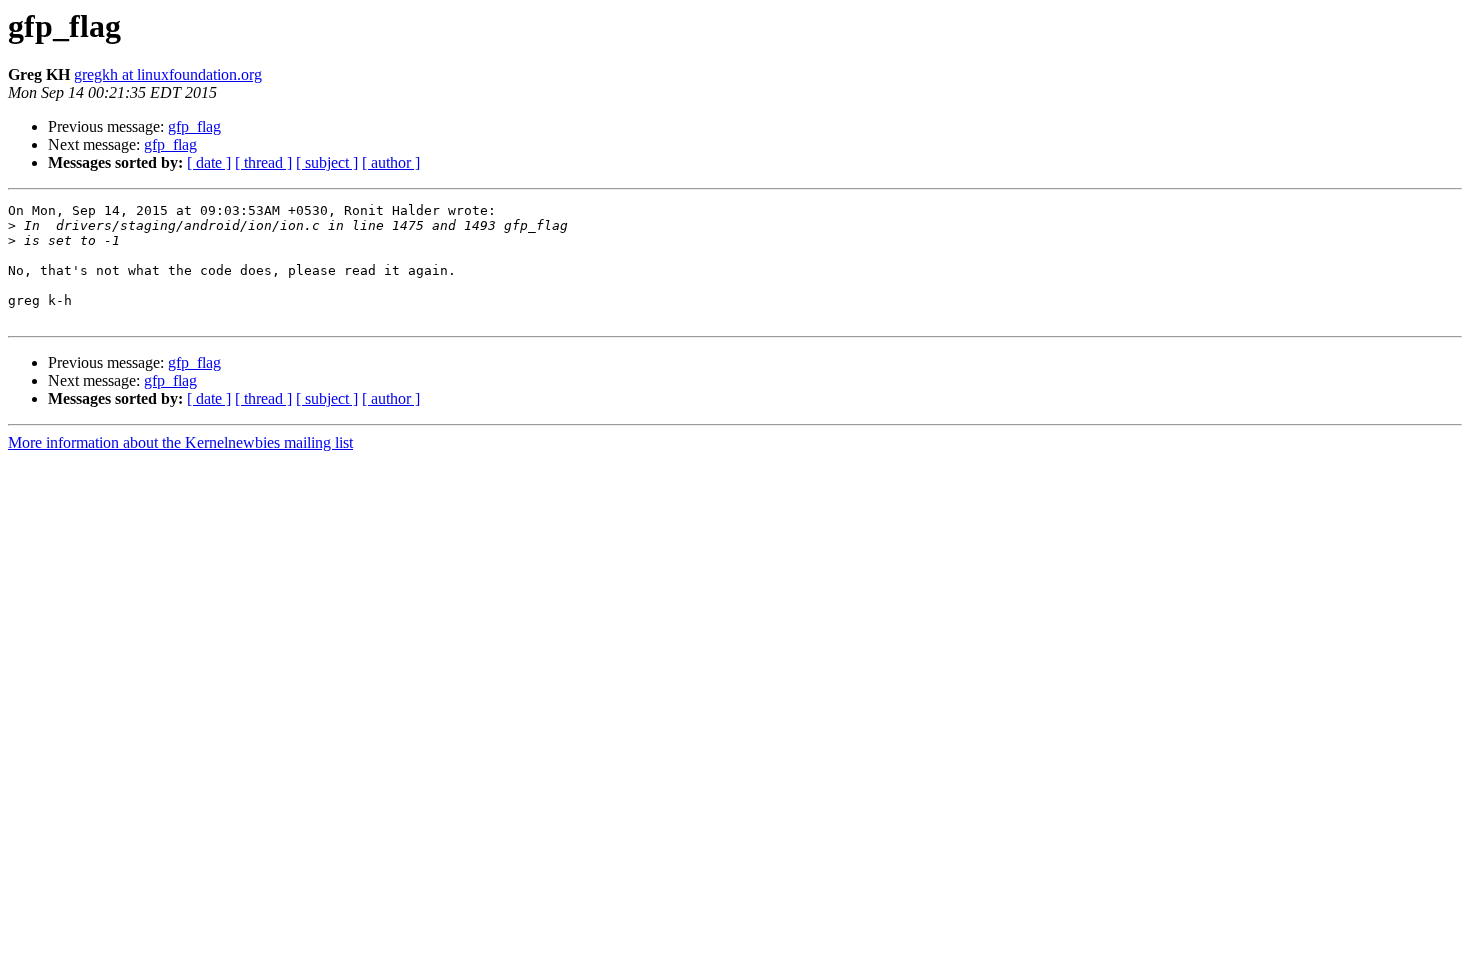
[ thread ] (263, 162)
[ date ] (209, 162)
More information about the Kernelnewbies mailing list (180, 442)
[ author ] (391, 162)
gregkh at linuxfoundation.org (168, 74)
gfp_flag (194, 126)
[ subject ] (327, 162)
